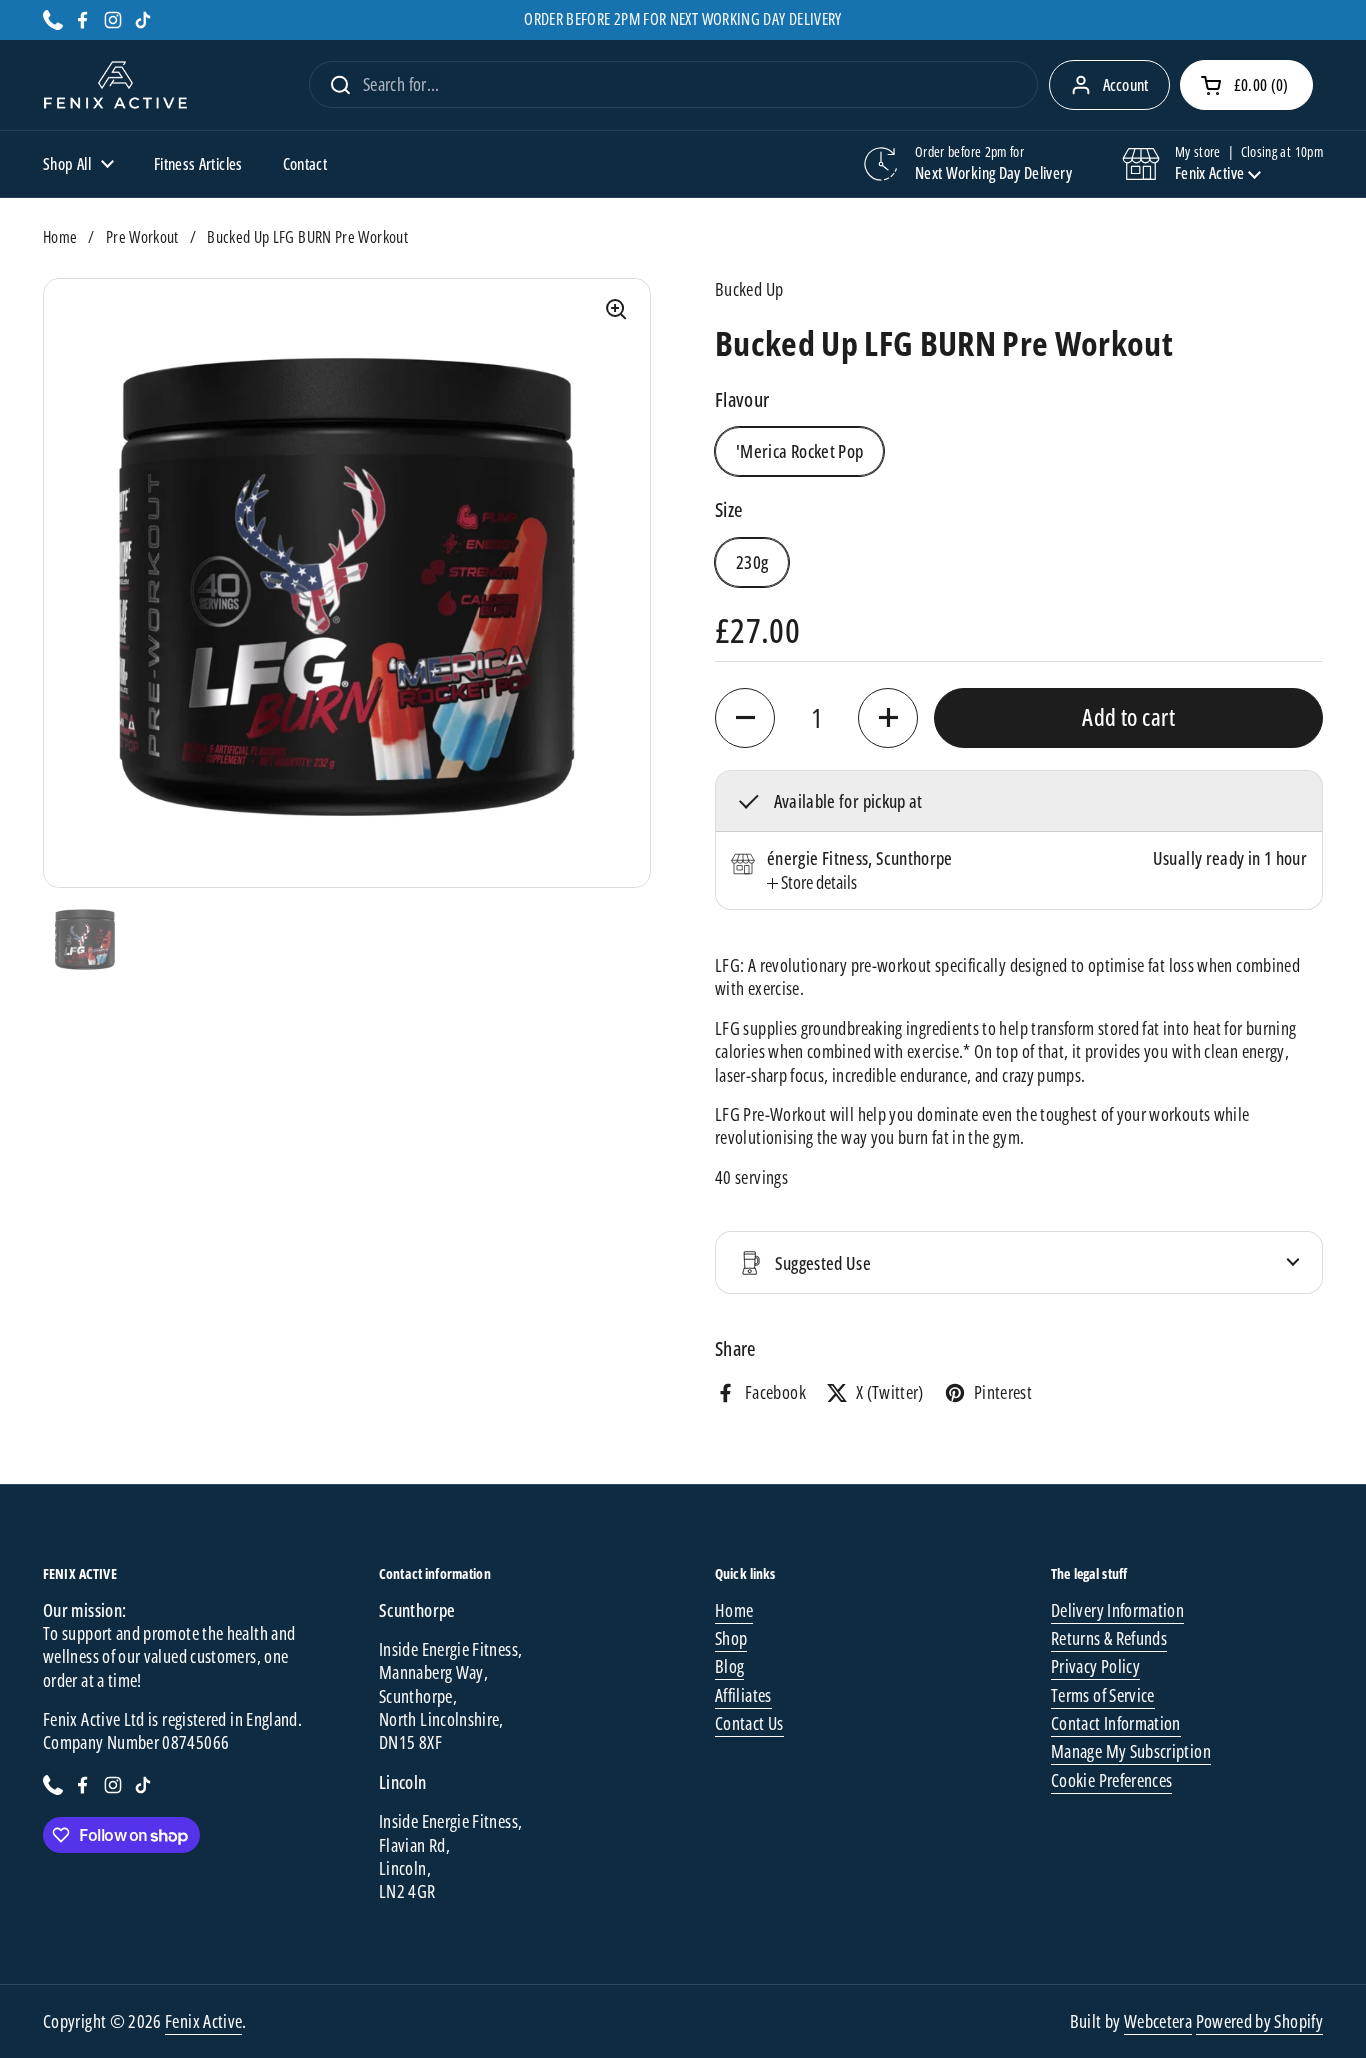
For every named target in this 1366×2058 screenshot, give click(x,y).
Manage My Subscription (1131, 1751)
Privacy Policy (1095, 1666)
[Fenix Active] (115, 85)
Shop (731, 1638)
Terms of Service (1103, 1695)
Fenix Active (203, 2021)
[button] (1246, 85)
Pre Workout (142, 237)
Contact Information (1116, 1723)
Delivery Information (1117, 1610)
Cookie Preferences (1111, 1780)
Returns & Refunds (1109, 1638)
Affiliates (743, 1695)
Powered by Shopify (1259, 2021)
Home (60, 237)
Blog (729, 1666)
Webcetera (1158, 2021)
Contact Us (749, 1723)
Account (1126, 85)
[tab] (812, 882)
